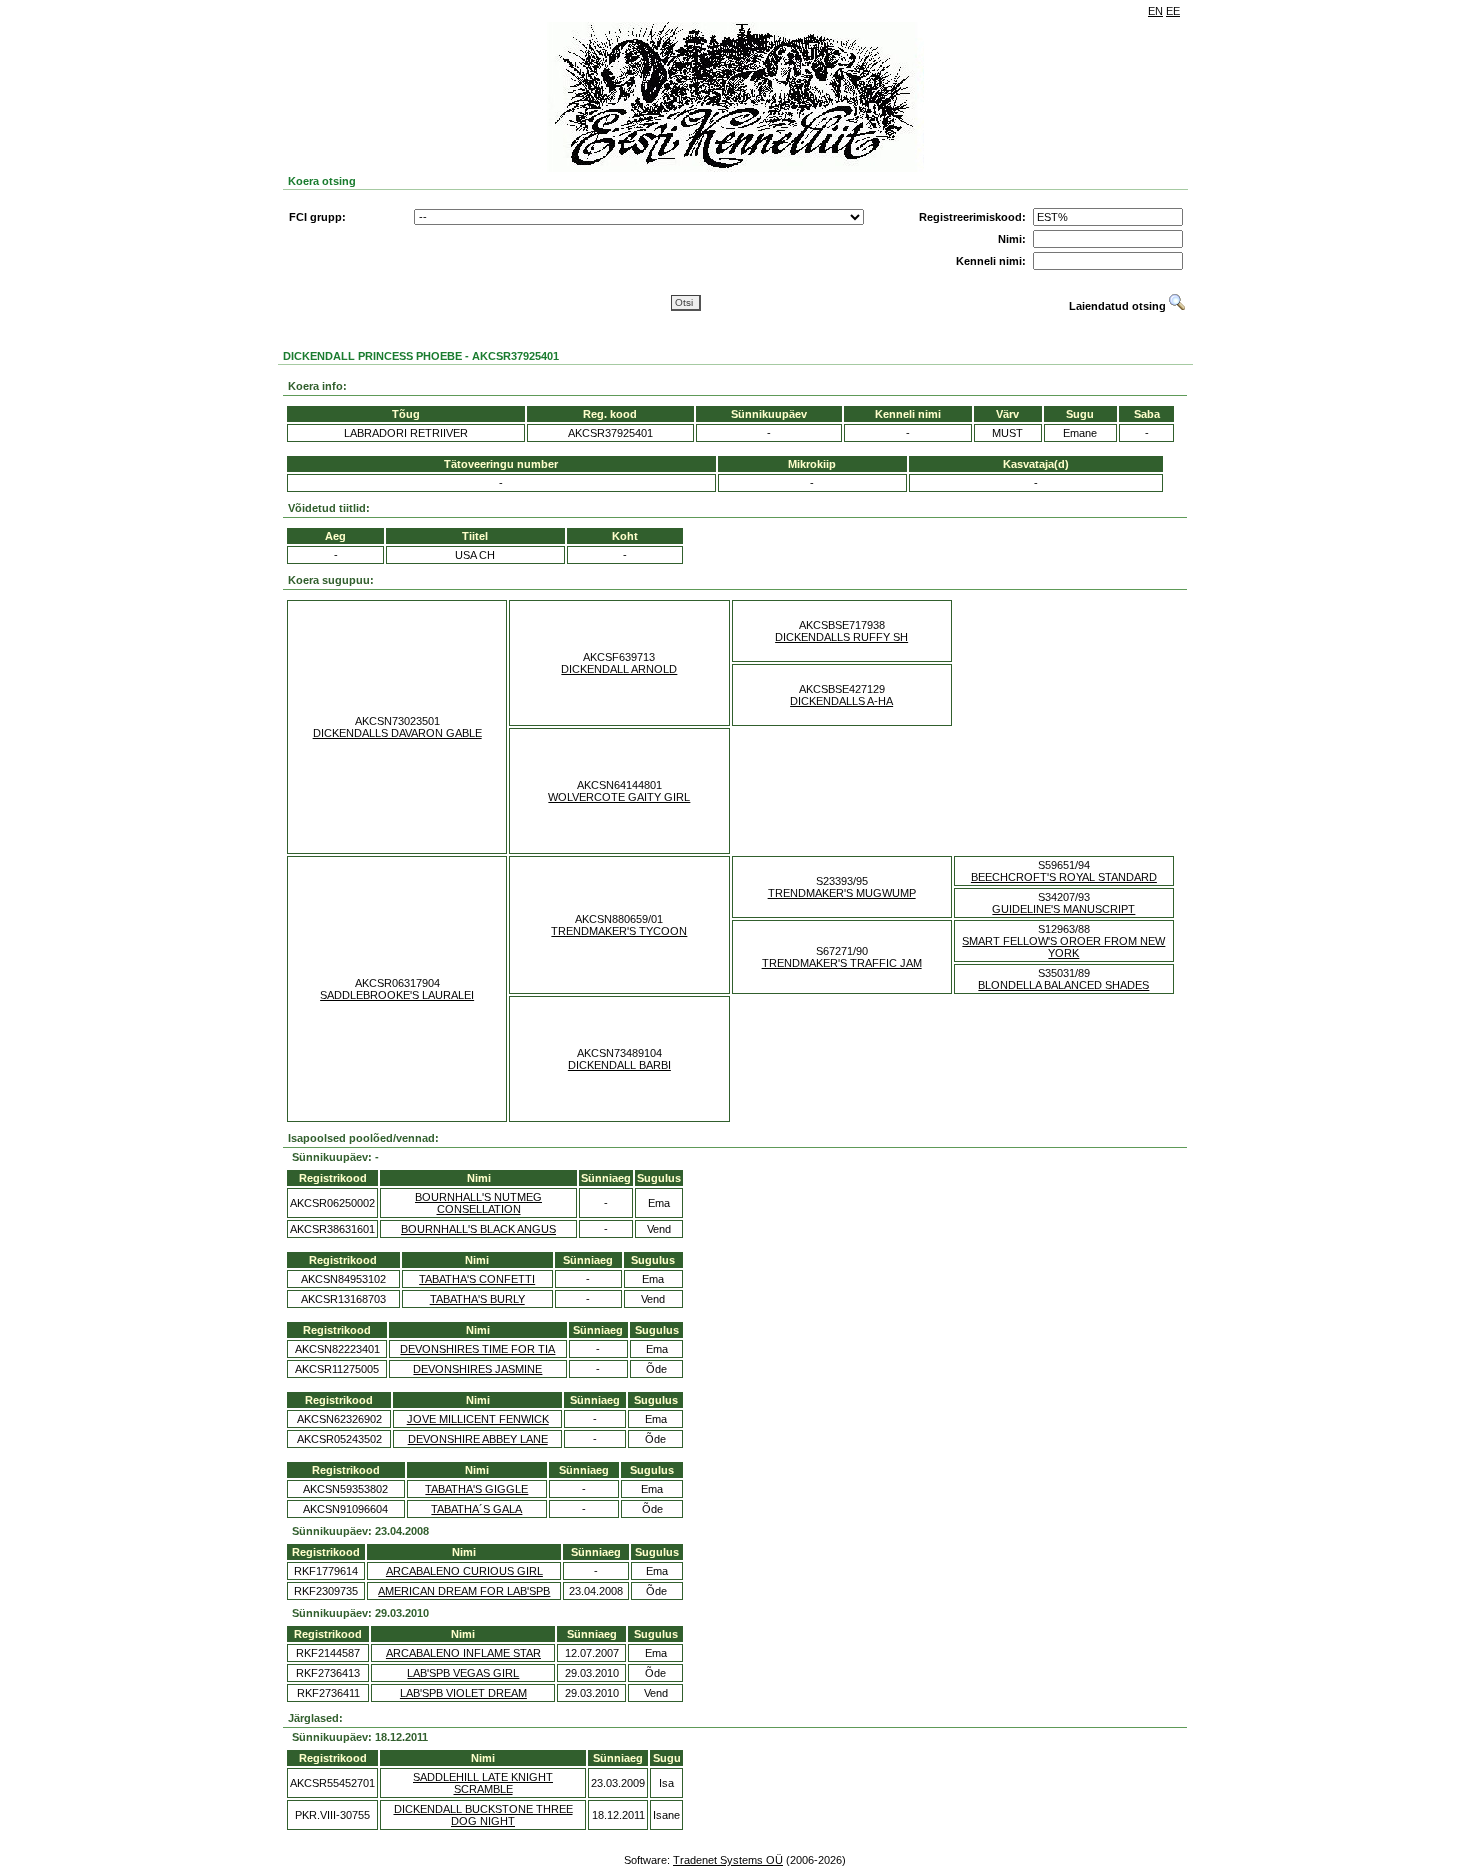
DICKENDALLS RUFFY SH (841, 637)
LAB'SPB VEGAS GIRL (463, 1673)
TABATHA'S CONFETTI (477, 1279)
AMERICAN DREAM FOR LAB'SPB (464, 1591)
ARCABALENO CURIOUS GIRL (464, 1571)
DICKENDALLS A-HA (841, 701)
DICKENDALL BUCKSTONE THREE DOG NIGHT (483, 1815)
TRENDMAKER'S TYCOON (619, 931)
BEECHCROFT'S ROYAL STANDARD (1064, 877)
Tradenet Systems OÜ (728, 1860)
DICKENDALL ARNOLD (619, 669)
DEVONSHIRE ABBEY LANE (478, 1439)
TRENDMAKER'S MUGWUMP (842, 893)
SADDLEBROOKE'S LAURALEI (397, 995)
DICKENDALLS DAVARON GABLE (397, 733)
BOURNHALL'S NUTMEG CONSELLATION (478, 1203)
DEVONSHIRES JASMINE (477, 1369)
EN (1155, 11)
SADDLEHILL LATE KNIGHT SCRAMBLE (483, 1783)
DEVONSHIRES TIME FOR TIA (477, 1349)
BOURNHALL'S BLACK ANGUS (478, 1229)
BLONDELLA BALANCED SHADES (1063, 985)
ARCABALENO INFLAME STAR (463, 1653)
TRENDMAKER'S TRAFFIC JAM (842, 963)
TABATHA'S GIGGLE (476, 1489)
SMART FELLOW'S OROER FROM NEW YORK (1063, 947)
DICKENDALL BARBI (619, 1065)
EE (1173, 11)
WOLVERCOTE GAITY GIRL (619, 797)
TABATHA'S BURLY (477, 1299)
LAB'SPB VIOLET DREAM (463, 1693)
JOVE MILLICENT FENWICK (478, 1419)
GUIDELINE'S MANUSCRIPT (1063, 909)
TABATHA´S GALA (476, 1509)
